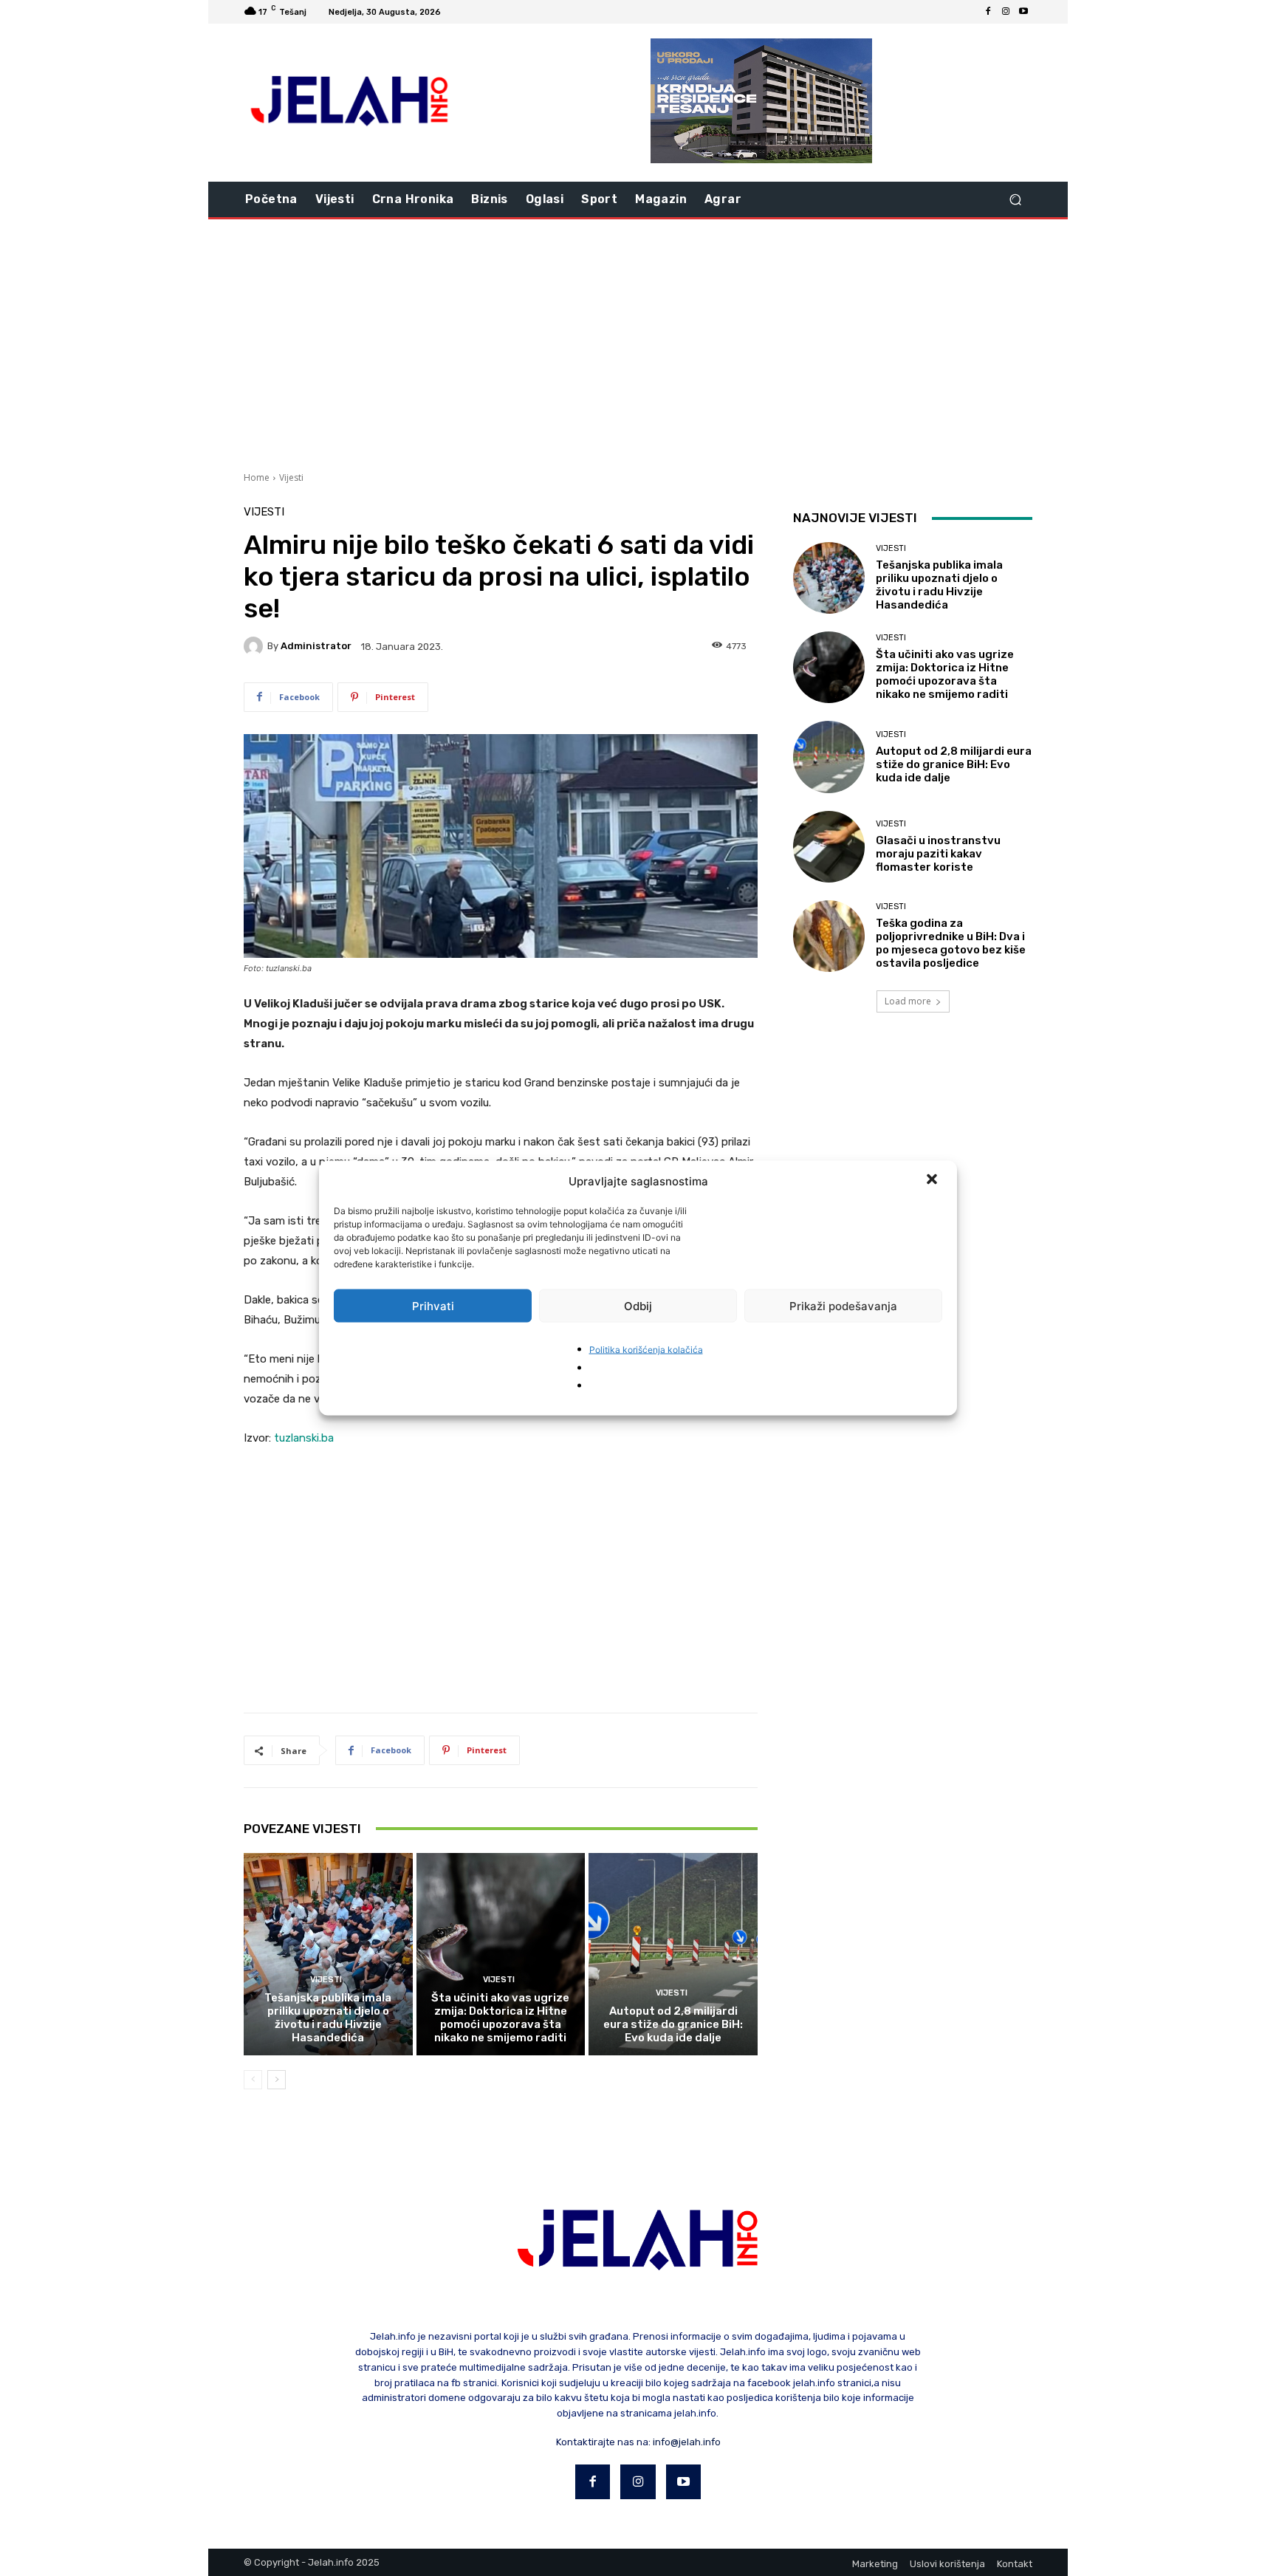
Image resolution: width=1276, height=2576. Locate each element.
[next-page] (277, 2080)
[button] (933, 1181)
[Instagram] (1006, 12)
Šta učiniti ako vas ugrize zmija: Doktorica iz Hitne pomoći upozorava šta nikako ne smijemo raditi (500, 2018)
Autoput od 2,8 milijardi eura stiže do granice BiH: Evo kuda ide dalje (673, 2024)
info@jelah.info (687, 2442)
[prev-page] (253, 2080)
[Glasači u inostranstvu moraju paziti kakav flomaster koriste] (829, 847)
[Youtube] (1023, 12)
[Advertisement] (638, 343)
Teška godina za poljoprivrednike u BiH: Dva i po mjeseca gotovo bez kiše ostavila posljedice (951, 943)
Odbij (638, 1305)
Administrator (316, 646)
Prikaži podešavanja (843, 1305)
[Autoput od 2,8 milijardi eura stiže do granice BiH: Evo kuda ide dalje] (673, 1954)
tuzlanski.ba (304, 1438)
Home (257, 477)
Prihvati (433, 1305)
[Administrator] (255, 646)
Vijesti (291, 477)
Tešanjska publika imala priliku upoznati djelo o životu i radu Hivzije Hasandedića (328, 2018)
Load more (908, 1001)
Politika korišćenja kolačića (646, 1350)
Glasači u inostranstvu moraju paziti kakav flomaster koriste (938, 854)
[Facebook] (988, 12)
